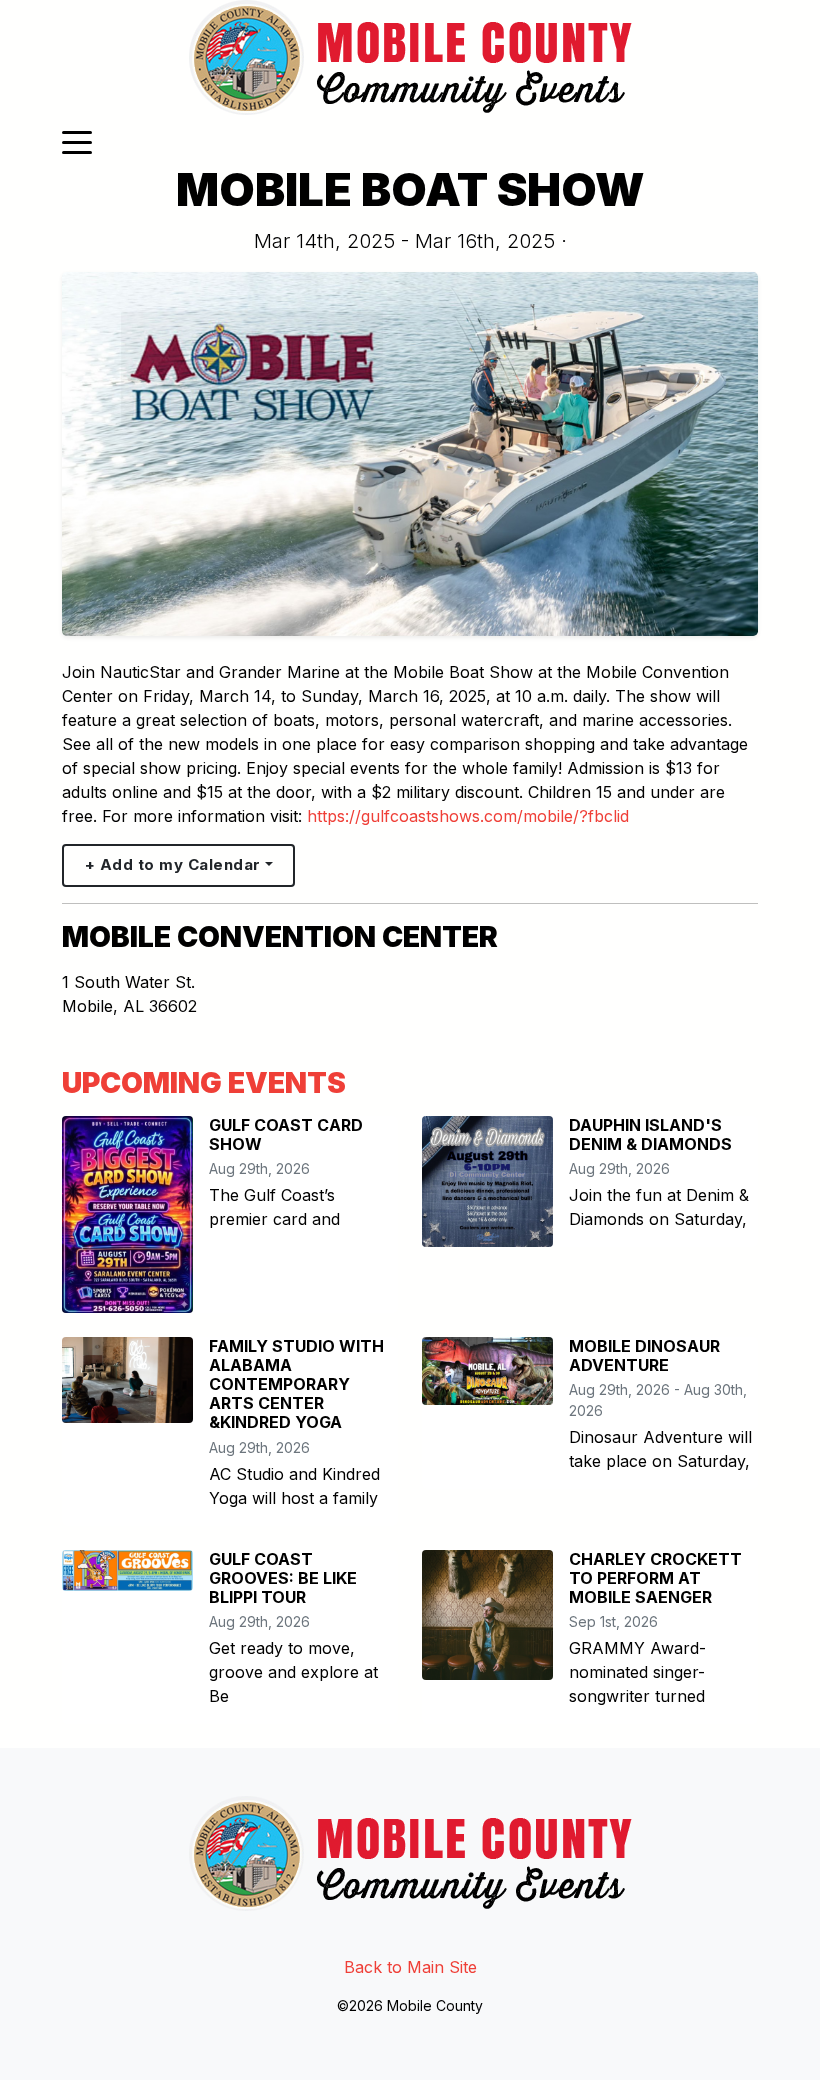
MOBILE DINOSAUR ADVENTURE (644, 1355)
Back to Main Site (410, 1967)
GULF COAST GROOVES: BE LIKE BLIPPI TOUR (283, 1578)
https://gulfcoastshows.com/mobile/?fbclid (468, 816)
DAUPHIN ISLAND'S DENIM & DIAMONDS (650, 1134)
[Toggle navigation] (77, 141)
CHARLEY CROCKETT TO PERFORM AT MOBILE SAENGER (655, 1578)
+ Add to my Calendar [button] (173, 864)
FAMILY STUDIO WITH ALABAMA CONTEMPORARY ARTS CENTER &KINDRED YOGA (296, 1384)
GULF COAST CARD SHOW (286, 1134)
